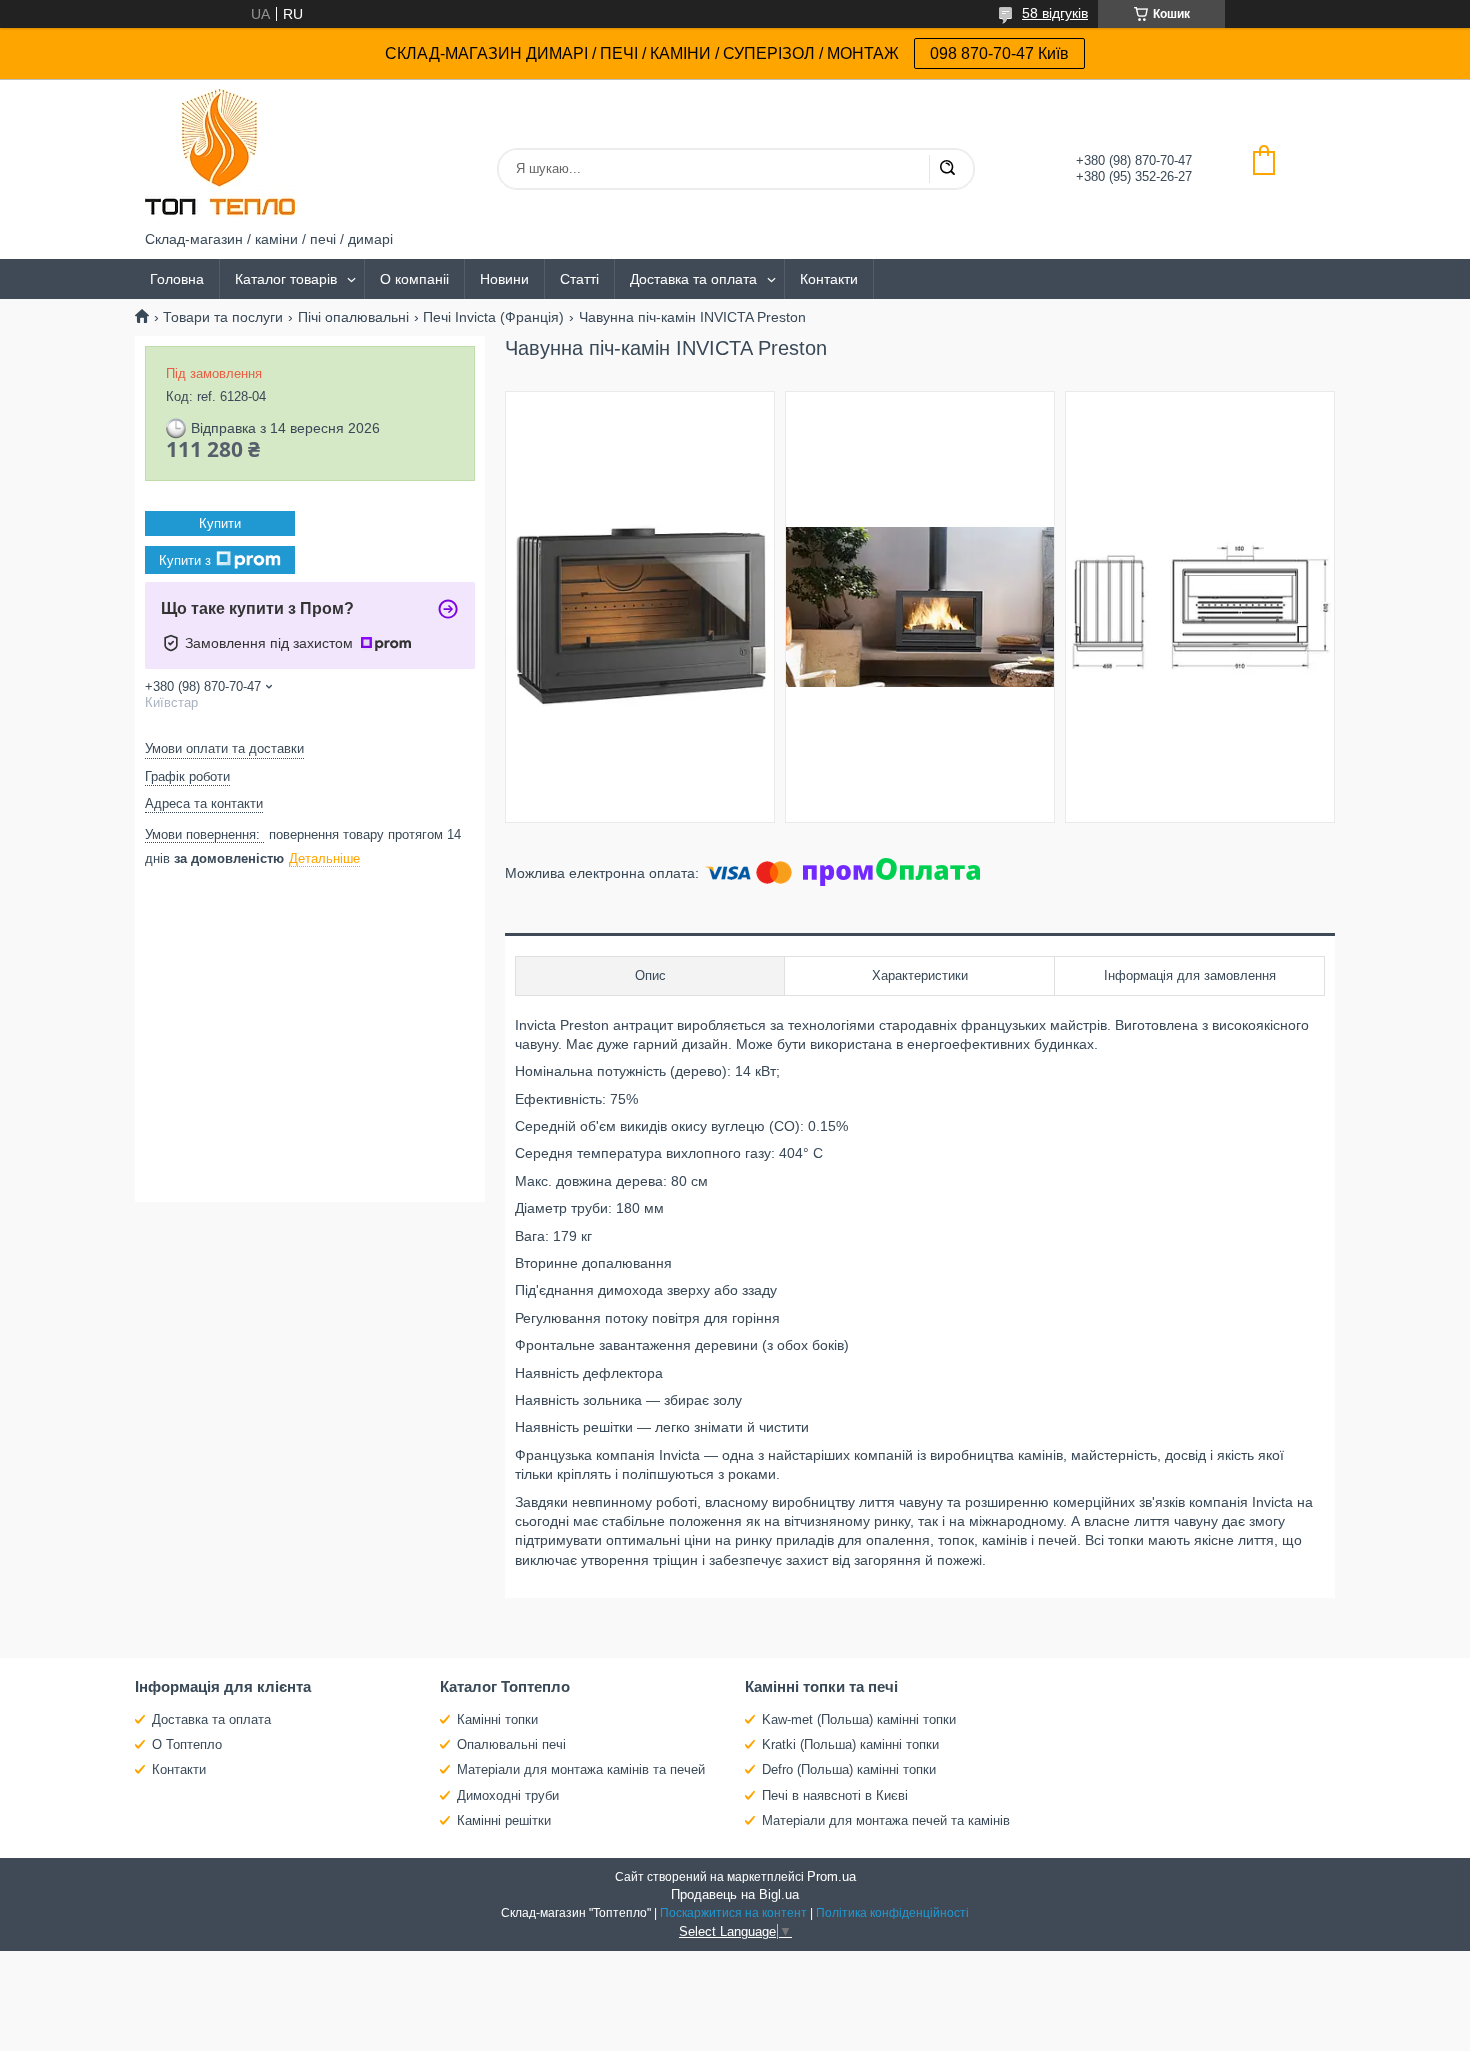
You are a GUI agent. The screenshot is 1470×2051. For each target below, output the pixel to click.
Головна (177, 279)
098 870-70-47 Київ (999, 53)
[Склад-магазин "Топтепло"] (220, 155)
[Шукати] (947, 169)
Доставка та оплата (693, 279)
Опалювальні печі (511, 1744)
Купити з (185, 560)
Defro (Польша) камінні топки (849, 1769)
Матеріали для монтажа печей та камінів (886, 1820)
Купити (220, 523)
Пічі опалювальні (353, 317)
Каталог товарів (286, 279)
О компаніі (414, 279)
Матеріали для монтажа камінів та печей (581, 1769)
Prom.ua (831, 1876)
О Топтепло (187, 1744)
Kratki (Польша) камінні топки (850, 1744)
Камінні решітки (504, 1820)
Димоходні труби (508, 1795)
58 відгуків (1055, 13)
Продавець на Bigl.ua (735, 1894)
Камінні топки (497, 1719)
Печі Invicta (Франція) (493, 317)
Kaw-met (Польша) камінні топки (859, 1719)
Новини (504, 279)
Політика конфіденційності (892, 1913)
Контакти (829, 279)
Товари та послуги (223, 317)
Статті (579, 279)
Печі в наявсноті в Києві (835, 1795)
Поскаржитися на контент (733, 1913)
